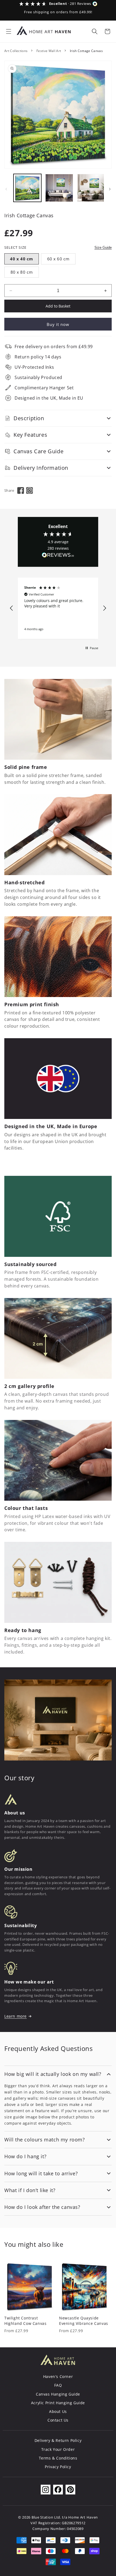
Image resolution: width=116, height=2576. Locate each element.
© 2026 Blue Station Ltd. (40, 2517)
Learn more (16, 2016)
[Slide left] (6, 189)
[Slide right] (110, 189)
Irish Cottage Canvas (86, 51)
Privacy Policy (58, 2467)
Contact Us (58, 2420)
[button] (9, 31)
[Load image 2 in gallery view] (59, 188)
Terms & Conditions (58, 2458)
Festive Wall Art (49, 51)
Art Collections (16, 51)
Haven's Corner (58, 2376)
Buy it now (58, 324)
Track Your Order (58, 2449)
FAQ (58, 2385)
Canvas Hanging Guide (58, 2394)
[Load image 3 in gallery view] (91, 188)
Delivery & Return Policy (58, 2440)
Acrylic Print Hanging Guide (58, 2403)
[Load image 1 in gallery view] (27, 188)
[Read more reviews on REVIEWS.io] (58, 556)
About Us (58, 2411)
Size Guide (103, 247)
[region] (58, 608)
